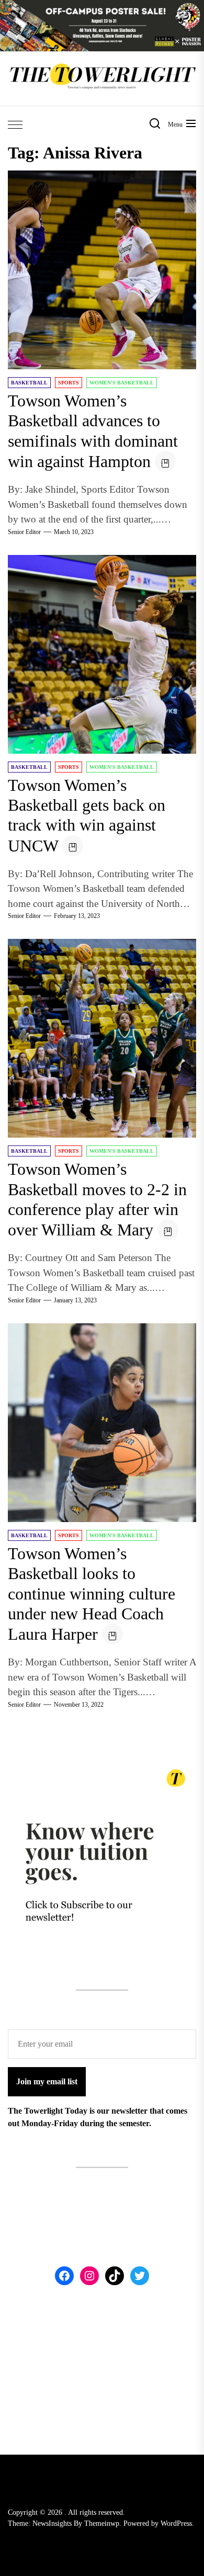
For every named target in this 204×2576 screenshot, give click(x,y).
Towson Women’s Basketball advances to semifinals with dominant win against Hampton (93, 431)
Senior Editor (24, 532)
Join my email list (47, 2081)
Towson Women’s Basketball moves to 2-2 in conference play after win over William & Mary (97, 1199)
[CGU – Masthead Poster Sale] (102, 6)
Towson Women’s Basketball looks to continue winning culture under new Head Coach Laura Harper (92, 1594)
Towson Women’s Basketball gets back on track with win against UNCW (87, 815)
